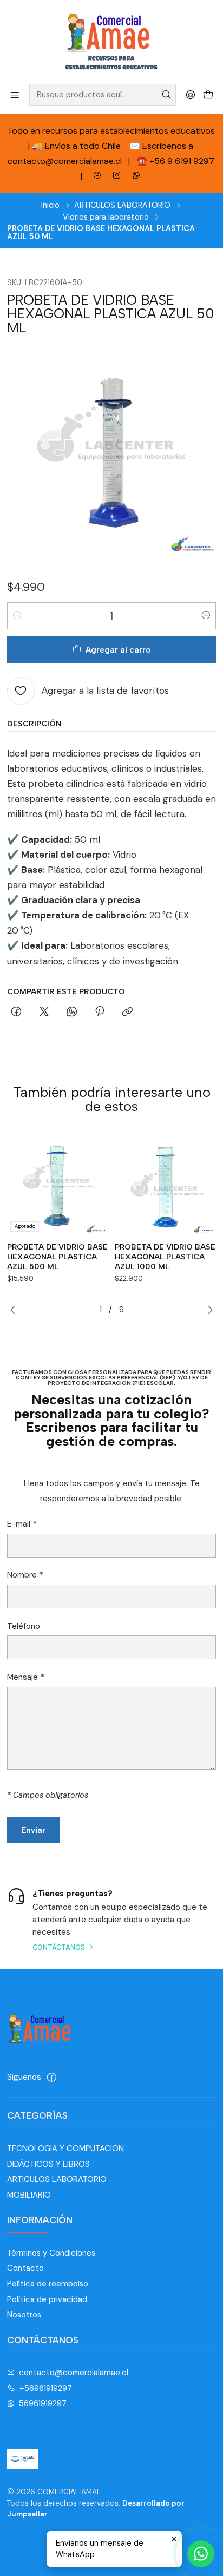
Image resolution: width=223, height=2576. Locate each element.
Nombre (25, 1575)
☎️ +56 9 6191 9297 (175, 161)
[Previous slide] (15, 1310)
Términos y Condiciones (51, 2253)
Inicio (50, 205)
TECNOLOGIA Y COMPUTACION (65, 2148)
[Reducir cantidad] (17, 616)
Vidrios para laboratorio (106, 217)
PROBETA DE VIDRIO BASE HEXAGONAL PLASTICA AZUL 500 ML (57, 1257)
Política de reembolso (48, 2284)
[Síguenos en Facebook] (52, 2077)
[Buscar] (167, 95)
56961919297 (43, 2403)
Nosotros (24, 2315)
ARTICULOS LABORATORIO (122, 205)
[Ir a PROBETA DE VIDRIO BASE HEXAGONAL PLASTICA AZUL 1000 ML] (165, 1185)
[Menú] (15, 94)
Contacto (25, 2268)
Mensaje (25, 1677)
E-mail (22, 1524)
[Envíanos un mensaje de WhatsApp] (201, 2554)
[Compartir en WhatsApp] (72, 1013)
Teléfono (24, 1627)
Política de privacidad (47, 2299)
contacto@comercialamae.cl (74, 2373)
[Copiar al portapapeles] (128, 1013)
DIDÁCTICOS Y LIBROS (48, 2164)
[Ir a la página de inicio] (111, 41)
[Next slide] (208, 1310)
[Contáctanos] (111, 1919)
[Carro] (208, 94)
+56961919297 (46, 2388)
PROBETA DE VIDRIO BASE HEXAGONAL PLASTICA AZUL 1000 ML (165, 1257)
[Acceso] (190, 94)
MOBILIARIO (29, 2195)
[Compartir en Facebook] (17, 1013)
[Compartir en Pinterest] (100, 1013)
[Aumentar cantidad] (206, 616)
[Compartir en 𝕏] (44, 1013)
